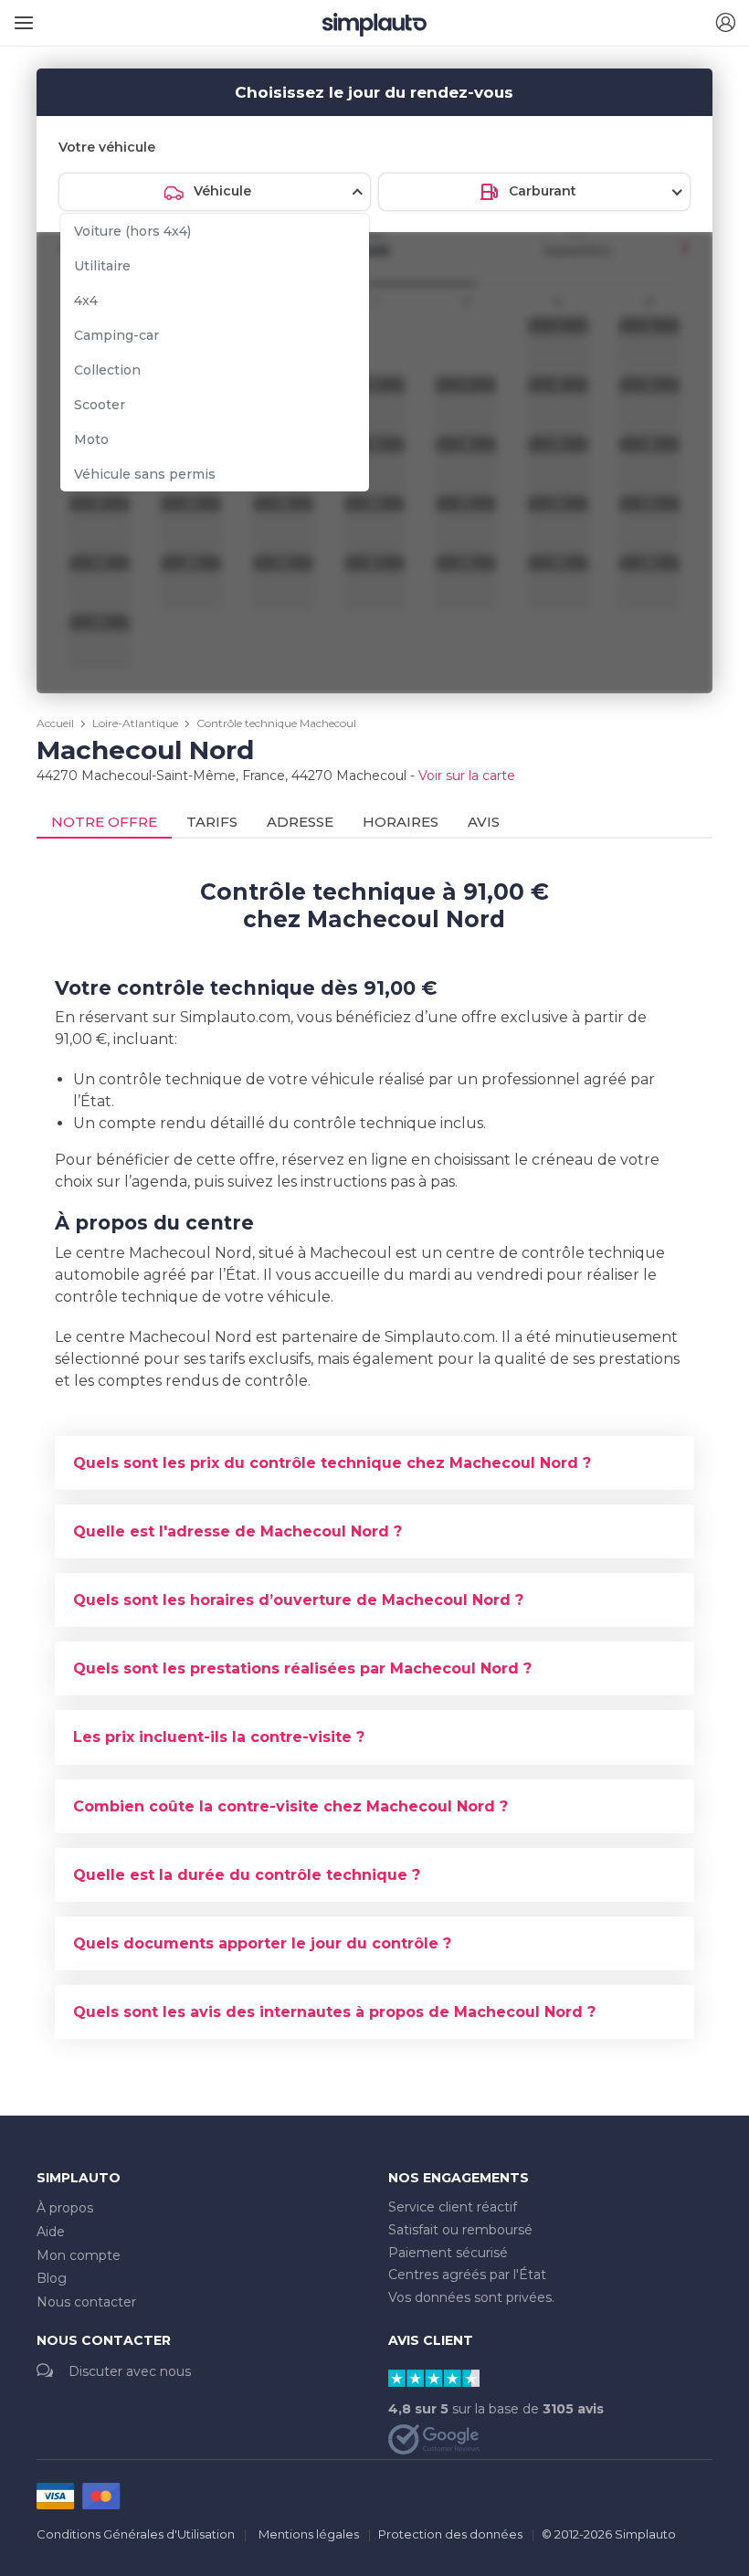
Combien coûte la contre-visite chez (290, 1806)
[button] (725, 23)
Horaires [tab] (401, 822)
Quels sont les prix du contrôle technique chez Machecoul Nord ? (332, 1463)
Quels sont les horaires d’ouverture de (298, 1600)
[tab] (375, 1463)
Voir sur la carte (467, 776)
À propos (65, 2208)
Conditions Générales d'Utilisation (136, 2534)
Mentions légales (309, 2534)
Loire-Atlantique (135, 723)
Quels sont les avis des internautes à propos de (334, 2012)
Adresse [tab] (300, 822)
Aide (51, 2232)
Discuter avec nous (130, 2371)
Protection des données (450, 2534)
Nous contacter (86, 2302)
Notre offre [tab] (104, 822)
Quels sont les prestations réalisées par (302, 1668)
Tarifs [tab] (212, 822)
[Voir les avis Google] (434, 2438)
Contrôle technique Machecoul (276, 723)
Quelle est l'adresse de (237, 1531)
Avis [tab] (484, 822)
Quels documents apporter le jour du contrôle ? (262, 1943)
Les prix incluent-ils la (219, 1737)
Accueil (55, 723)
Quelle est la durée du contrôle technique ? (247, 1875)
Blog (52, 2278)
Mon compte (79, 2255)
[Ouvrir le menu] (21, 16)
